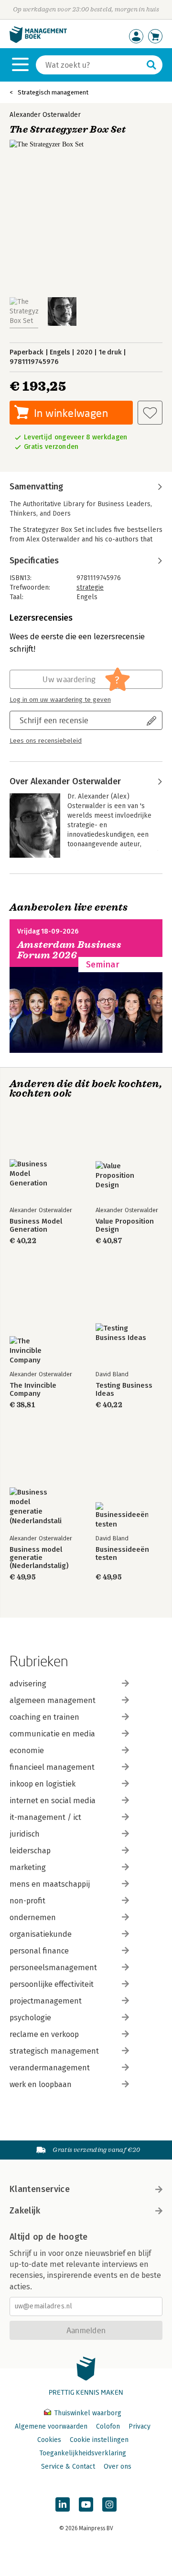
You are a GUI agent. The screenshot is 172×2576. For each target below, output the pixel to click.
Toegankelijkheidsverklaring (83, 2453)
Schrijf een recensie (54, 720)
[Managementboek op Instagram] (109, 2504)
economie (27, 1750)
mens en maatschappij (50, 1884)
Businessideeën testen (122, 1554)
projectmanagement (46, 2001)
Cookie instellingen (99, 2440)
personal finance (39, 1951)
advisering (28, 1684)
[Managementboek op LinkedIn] (63, 2504)
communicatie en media (52, 1734)
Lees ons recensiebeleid (46, 741)
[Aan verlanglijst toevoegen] (150, 413)
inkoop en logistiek (43, 1784)
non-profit (27, 1901)
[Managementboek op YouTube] (86, 2504)
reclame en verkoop (44, 2034)
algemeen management (53, 1700)
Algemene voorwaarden (51, 2426)
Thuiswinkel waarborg (87, 2413)
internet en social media (53, 1801)
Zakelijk (25, 2211)
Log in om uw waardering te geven (60, 700)
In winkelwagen (71, 413)
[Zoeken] (151, 65)
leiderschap (30, 1851)
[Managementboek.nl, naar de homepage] (38, 41)
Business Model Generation (36, 1226)
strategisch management (54, 2051)
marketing (28, 1867)
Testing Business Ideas (124, 1390)
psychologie (30, 2018)
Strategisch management (53, 92)
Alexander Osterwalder (45, 115)
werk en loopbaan (41, 2084)
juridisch (25, 1834)
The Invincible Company (33, 1390)
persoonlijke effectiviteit (52, 1984)
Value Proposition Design (125, 1226)
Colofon (108, 2426)
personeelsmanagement (53, 1968)
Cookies (49, 2440)
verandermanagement (50, 2068)
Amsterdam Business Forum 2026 (69, 950)
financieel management (52, 1767)
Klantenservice (40, 2189)
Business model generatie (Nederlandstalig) (39, 1558)
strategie (90, 587)
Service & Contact (68, 2467)
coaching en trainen (44, 1717)
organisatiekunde (41, 1934)
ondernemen (33, 1917)
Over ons (118, 2467)
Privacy (140, 2426)
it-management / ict (45, 1817)
